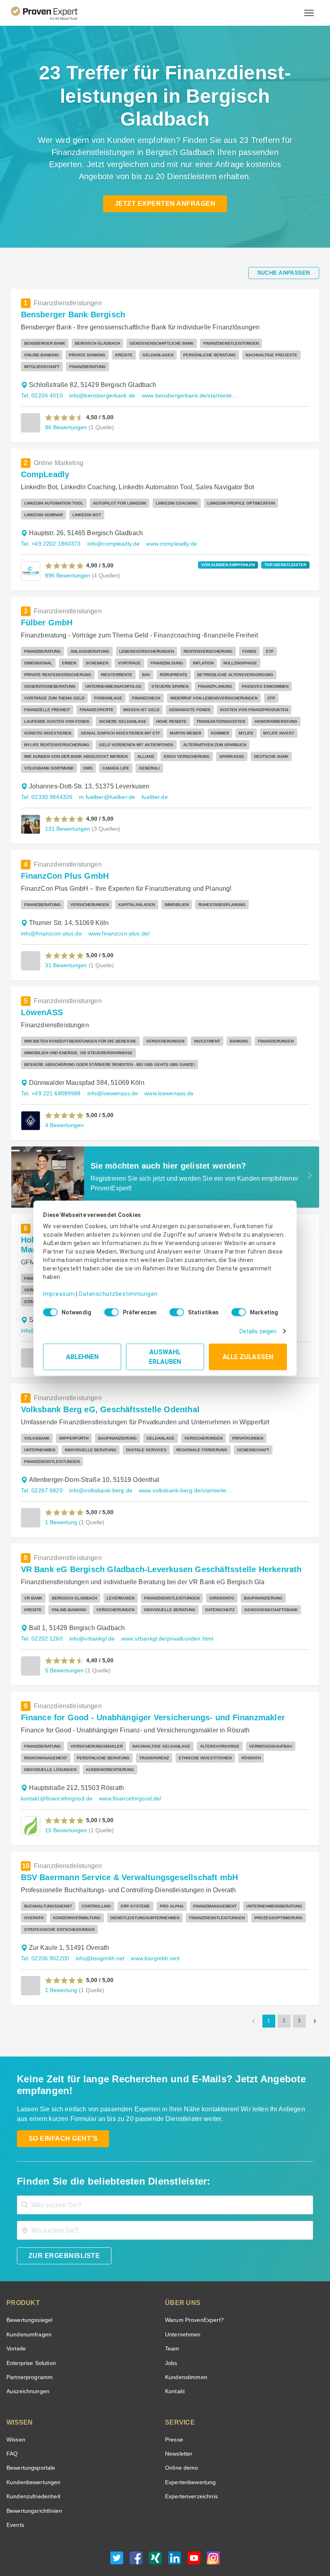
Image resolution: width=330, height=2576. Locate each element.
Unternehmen (182, 2300)
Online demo (180, 2433)
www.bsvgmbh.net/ (152, 1923)
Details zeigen (260, 1328)
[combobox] (165, 2170)
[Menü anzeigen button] (309, 13)
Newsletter (179, 2419)
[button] (65, 418)
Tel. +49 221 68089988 (50, 1070)
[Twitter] (117, 2525)
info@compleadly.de (109, 544)
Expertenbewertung (189, 2447)
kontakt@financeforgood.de (55, 1764)
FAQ (11, 2419)
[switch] (109, 1310)
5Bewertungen (64, 1635)
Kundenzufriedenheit (32, 2461)
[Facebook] (136, 2525)
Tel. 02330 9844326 (46, 785)
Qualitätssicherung (192, 2545)
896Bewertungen (67, 575)
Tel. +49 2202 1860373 (50, 544)
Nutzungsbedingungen (109, 2545)
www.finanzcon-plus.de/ (116, 922)
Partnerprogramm (28, 2342)
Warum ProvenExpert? (192, 2285)
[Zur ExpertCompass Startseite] (51, 13)
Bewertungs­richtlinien (34, 2476)
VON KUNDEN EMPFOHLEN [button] (236, 565)
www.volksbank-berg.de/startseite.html (181, 1456)
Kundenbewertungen (32, 2447)
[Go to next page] (315, 1986)
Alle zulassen (248, 1354)
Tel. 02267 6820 (41, 1456)
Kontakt (175, 2356)
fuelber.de (147, 785)
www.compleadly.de (164, 544)
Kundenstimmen (185, 2342)
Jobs (170, 2328)
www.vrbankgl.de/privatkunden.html (162, 1604)
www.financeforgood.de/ (126, 1764)
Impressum (58, 1288)
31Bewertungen (65, 953)
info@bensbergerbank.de (98, 396)
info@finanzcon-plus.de (50, 922)
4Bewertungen (64, 1102)
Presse (173, 2405)
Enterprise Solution (30, 2328)
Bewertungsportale (30, 2433)
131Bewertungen (67, 817)
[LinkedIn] (175, 2525)
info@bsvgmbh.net (97, 1923)
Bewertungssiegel (28, 2285)
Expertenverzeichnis (190, 2461)
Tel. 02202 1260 (41, 1604)
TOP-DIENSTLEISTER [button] (288, 565)
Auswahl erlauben (165, 1354)
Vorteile (16, 2314)
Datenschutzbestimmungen (112, 1288)
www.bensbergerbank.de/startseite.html (184, 396)
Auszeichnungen (26, 2356)
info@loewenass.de (109, 1070)
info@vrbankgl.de (89, 1604)
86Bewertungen (65, 427)
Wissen (15, 2405)
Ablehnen (82, 1354)
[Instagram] (213, 2525)
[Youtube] (194, 2525)
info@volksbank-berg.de (97, 1456)
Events (15, 2490)
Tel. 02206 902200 (44, 1923)
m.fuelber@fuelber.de (103, 785)
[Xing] (155, 2525)
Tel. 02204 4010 (41, 396)
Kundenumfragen (28, 2300)
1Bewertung (61, 1487)
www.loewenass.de (164, 1070)
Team (172, 2314)
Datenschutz (152, 2545)
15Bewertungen (65, 1795)
